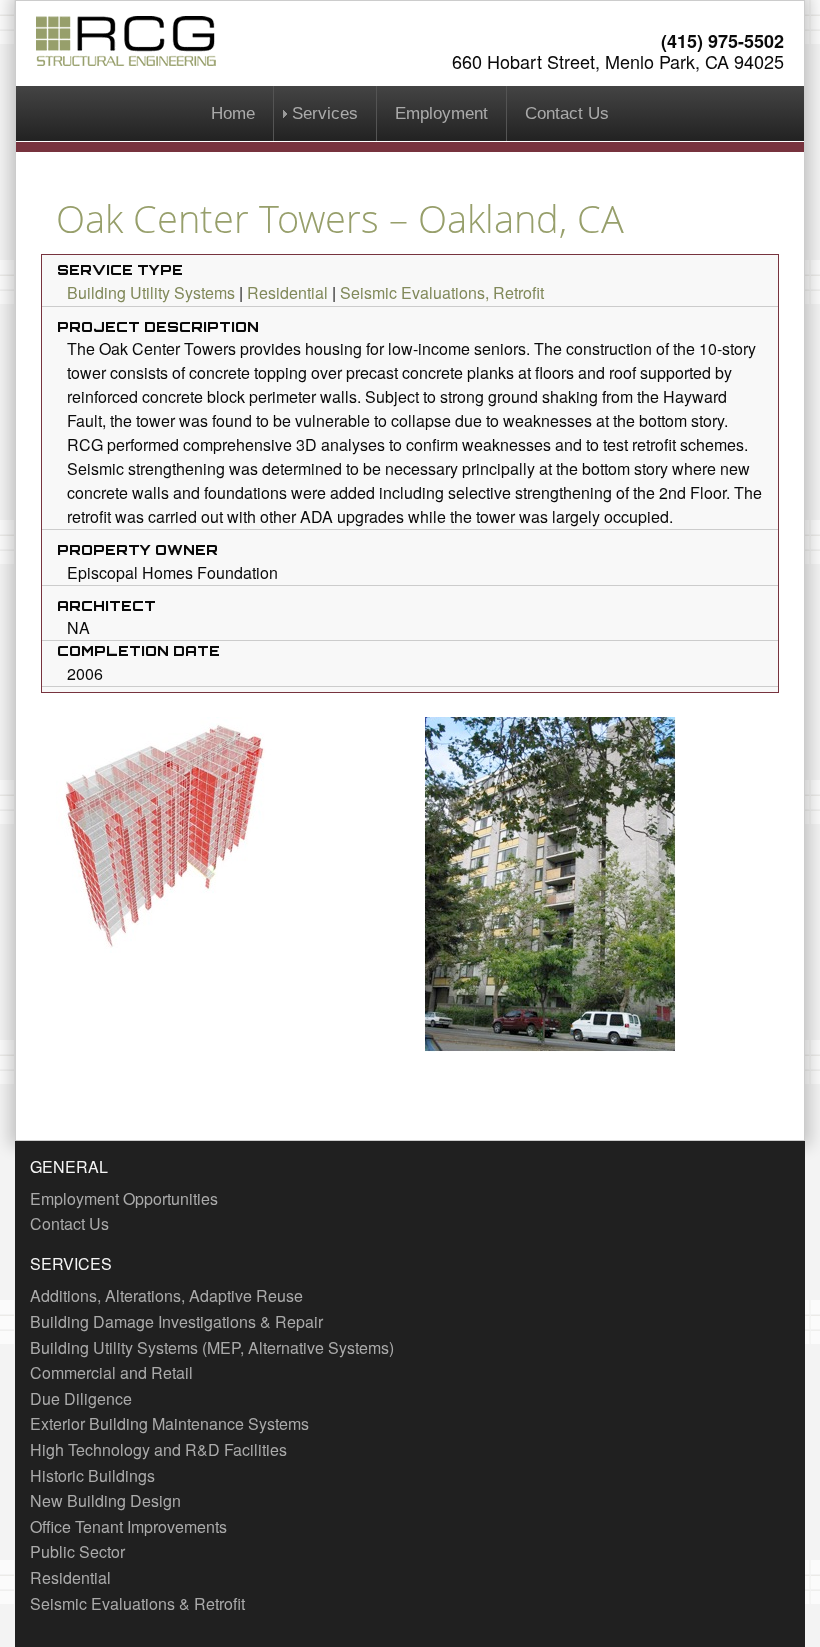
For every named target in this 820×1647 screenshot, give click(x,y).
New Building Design (105, 1500)
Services (325, 113)
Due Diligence (81, 1398)
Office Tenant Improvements (128, 1526)
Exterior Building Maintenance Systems (169, 1423)
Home (233, 113)
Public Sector (77, 1551)
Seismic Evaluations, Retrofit (442, 292)
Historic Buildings (92, 1475)
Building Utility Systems (151, 292)
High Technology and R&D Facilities (158, 1449)
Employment (441, 113)
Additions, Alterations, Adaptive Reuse (166, 1295)
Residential (287, 292)
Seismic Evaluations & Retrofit (137, 1603)
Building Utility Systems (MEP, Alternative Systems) (212, 1347)
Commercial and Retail (111, 1372)
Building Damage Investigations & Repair (176, 1321)
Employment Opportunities (124, 1198)
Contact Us (567, 113)
